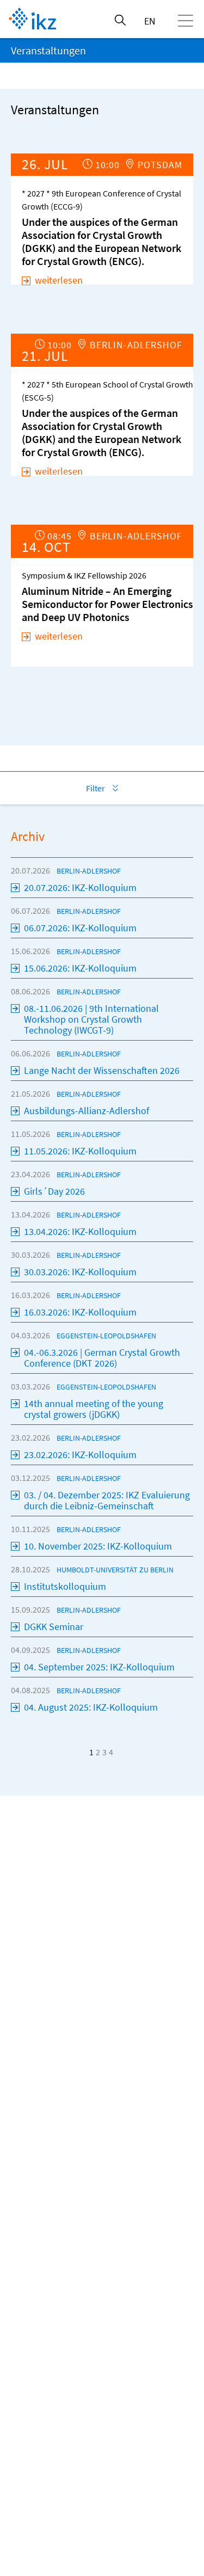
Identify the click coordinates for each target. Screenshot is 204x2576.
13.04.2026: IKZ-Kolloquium (80, 1231)
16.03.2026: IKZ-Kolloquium (80, 1312)
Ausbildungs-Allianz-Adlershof (86, 1111)
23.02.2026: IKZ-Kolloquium (80, 1455)
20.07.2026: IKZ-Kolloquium (80, 887)
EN (150, 21)
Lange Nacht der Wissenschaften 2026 (102, 1070)
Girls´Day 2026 (54, 1191)
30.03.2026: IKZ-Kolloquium (80, 1272)
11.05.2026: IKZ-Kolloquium (80, 1151)
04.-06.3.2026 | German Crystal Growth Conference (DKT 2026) (102, 1358)
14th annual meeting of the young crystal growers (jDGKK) (94, 1409)
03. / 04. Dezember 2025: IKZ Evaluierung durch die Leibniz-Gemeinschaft (107, 1500)
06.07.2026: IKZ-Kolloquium (80, 928)
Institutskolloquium (65, 1586)
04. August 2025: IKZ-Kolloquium (91, 1707)
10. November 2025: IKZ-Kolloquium (98, 1546)
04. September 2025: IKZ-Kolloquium (99, 1667)
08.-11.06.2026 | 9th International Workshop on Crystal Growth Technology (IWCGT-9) (91, 1019)
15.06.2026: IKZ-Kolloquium (80, 968)
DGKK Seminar (54, 1627)
